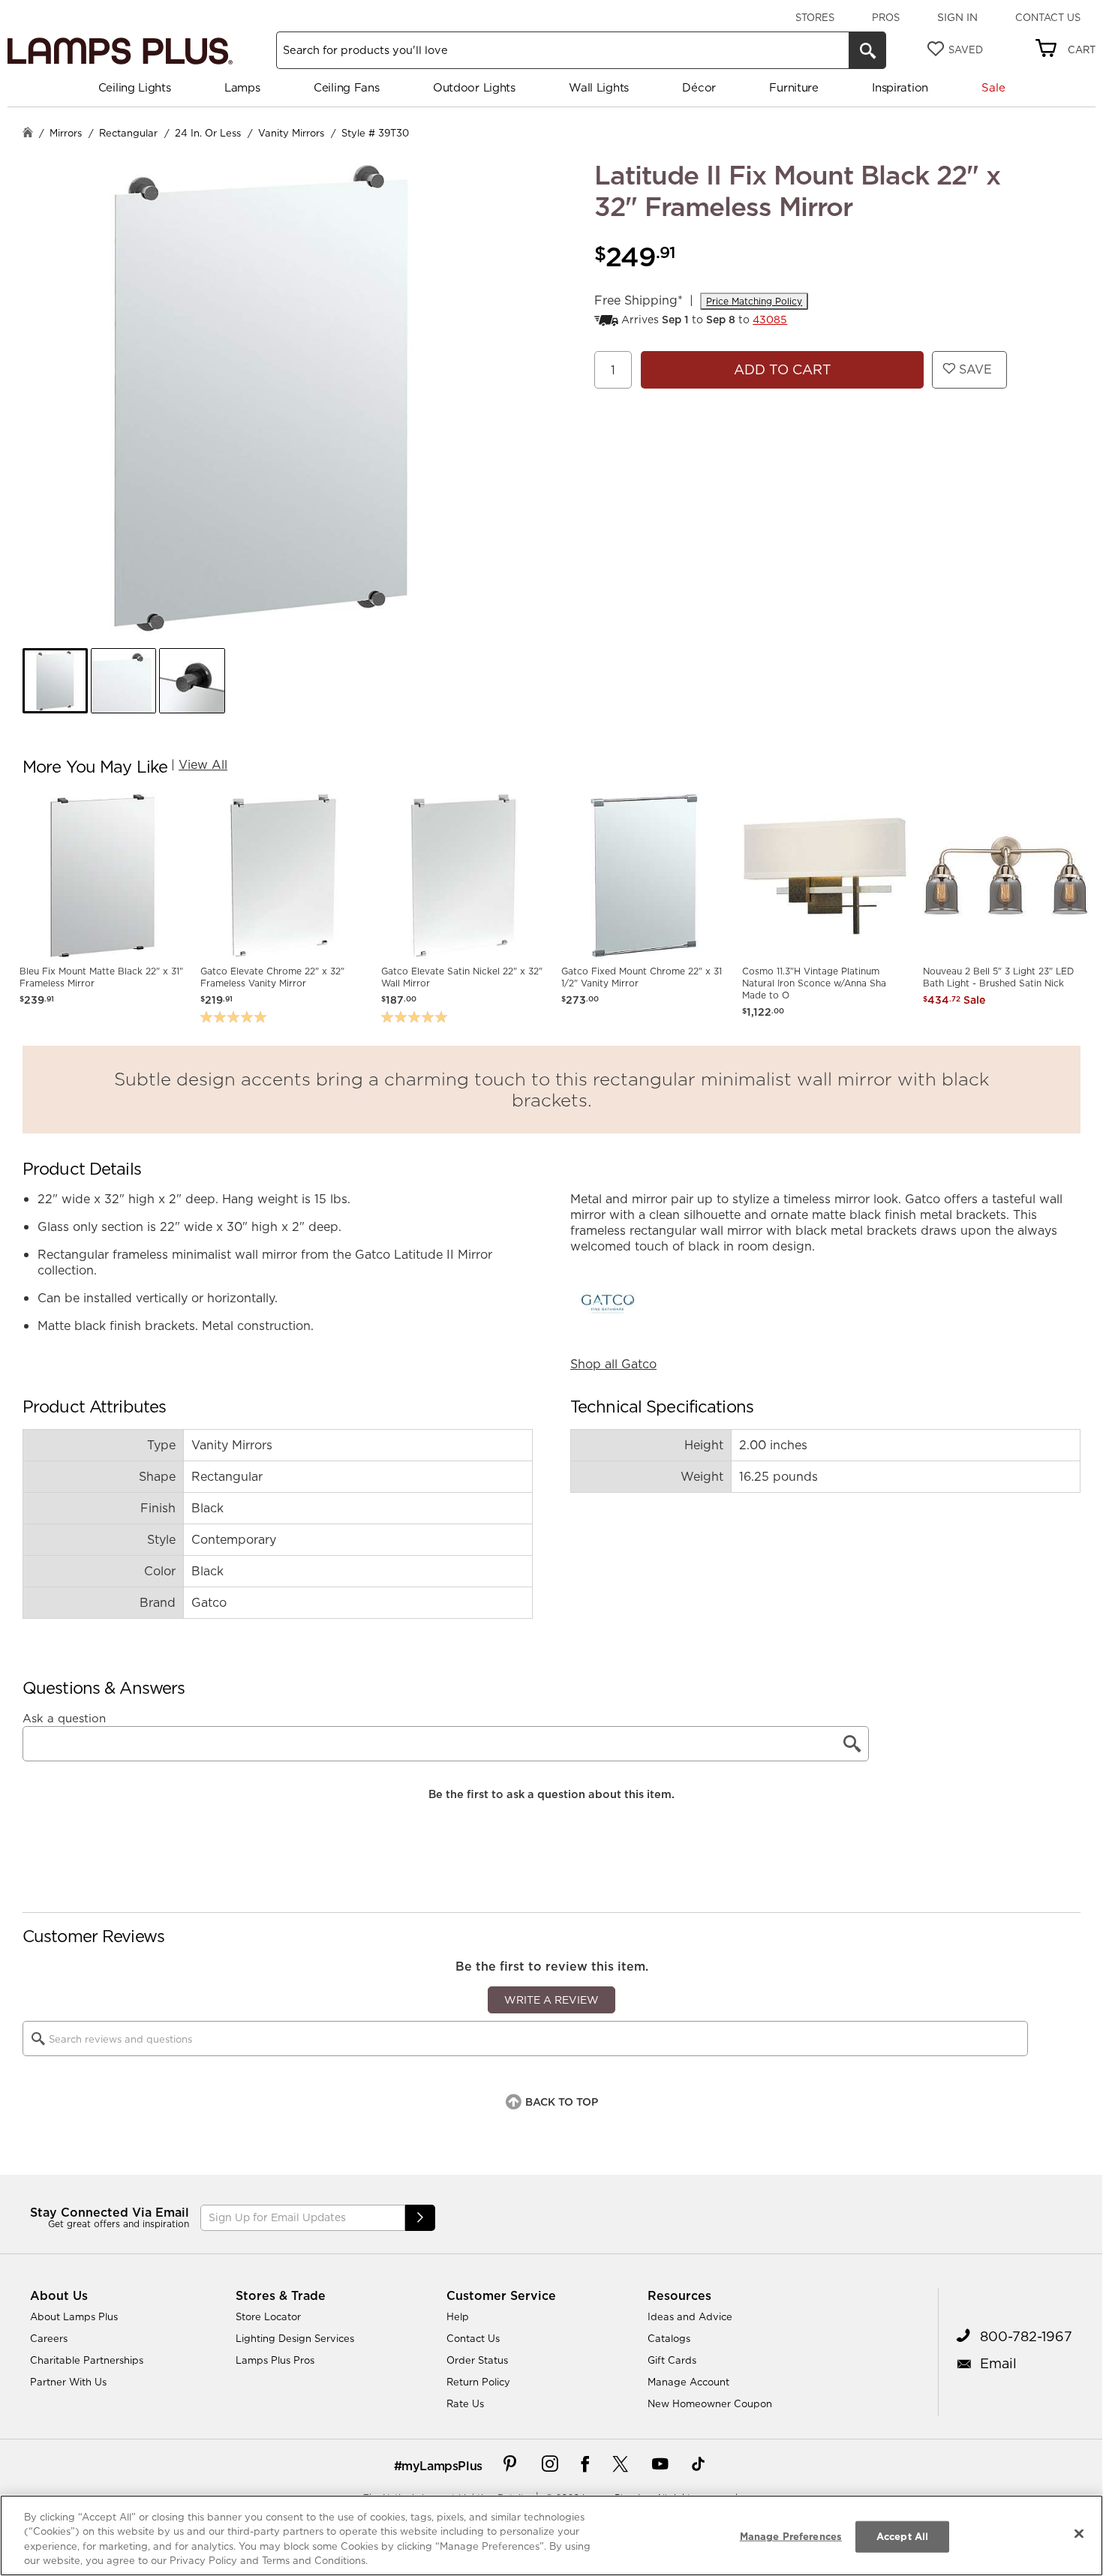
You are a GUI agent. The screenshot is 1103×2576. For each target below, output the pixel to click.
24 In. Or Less (208, 133)
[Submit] (420, 2218)
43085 (770, 320)
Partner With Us (68, 2382)
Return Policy (478, 2382)
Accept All (902, 2536)
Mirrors (66, 133)
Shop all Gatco (613, 1364)
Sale (993, 87)
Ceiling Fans (346, 87)
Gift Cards (672, 2360)
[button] (55, 681)
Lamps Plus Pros (275, 2360)
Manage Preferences (791, 2536)
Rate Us (465, 2403)
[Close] (1079, 2533)
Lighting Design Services (295, 2338)
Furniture (793, 87)
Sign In (957, 17)
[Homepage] (28, 134)
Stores (815, 17)
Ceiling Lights (135, 87)
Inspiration (900, 87)
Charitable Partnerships (87, 2360)
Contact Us (1048, 17)
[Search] (867, 50)
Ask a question (64, 1719)
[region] (551, 2535)
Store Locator (268, 2316)
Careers (49, 2338)
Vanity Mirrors (291, 133)
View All (203, 764)
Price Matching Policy (754, 301)
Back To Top (562, 2102)
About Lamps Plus (74, 2316)
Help (458, 2316)
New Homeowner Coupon (710, 2403)
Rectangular (128, 133)
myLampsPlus (442, 2466)
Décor (699, 87)
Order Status (477, 2360)
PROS (886, 17)
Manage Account (688, 2382)
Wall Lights (599, 87)
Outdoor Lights (474, 87)
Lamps (242, 87)
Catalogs (669, 2338)
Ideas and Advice (690, 2316)
